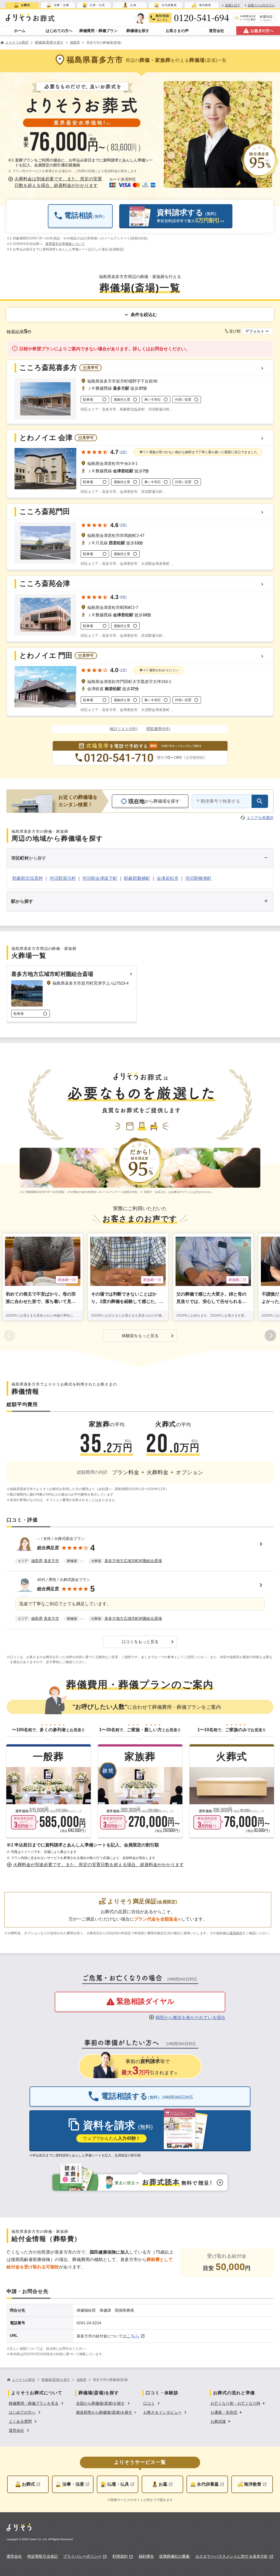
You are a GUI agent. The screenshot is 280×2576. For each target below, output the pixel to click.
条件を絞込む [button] (144, 315)
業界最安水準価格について (65, 244)
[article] (140, 1551)
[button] (56, 182)
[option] (37, 2403)
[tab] (22, 5)
